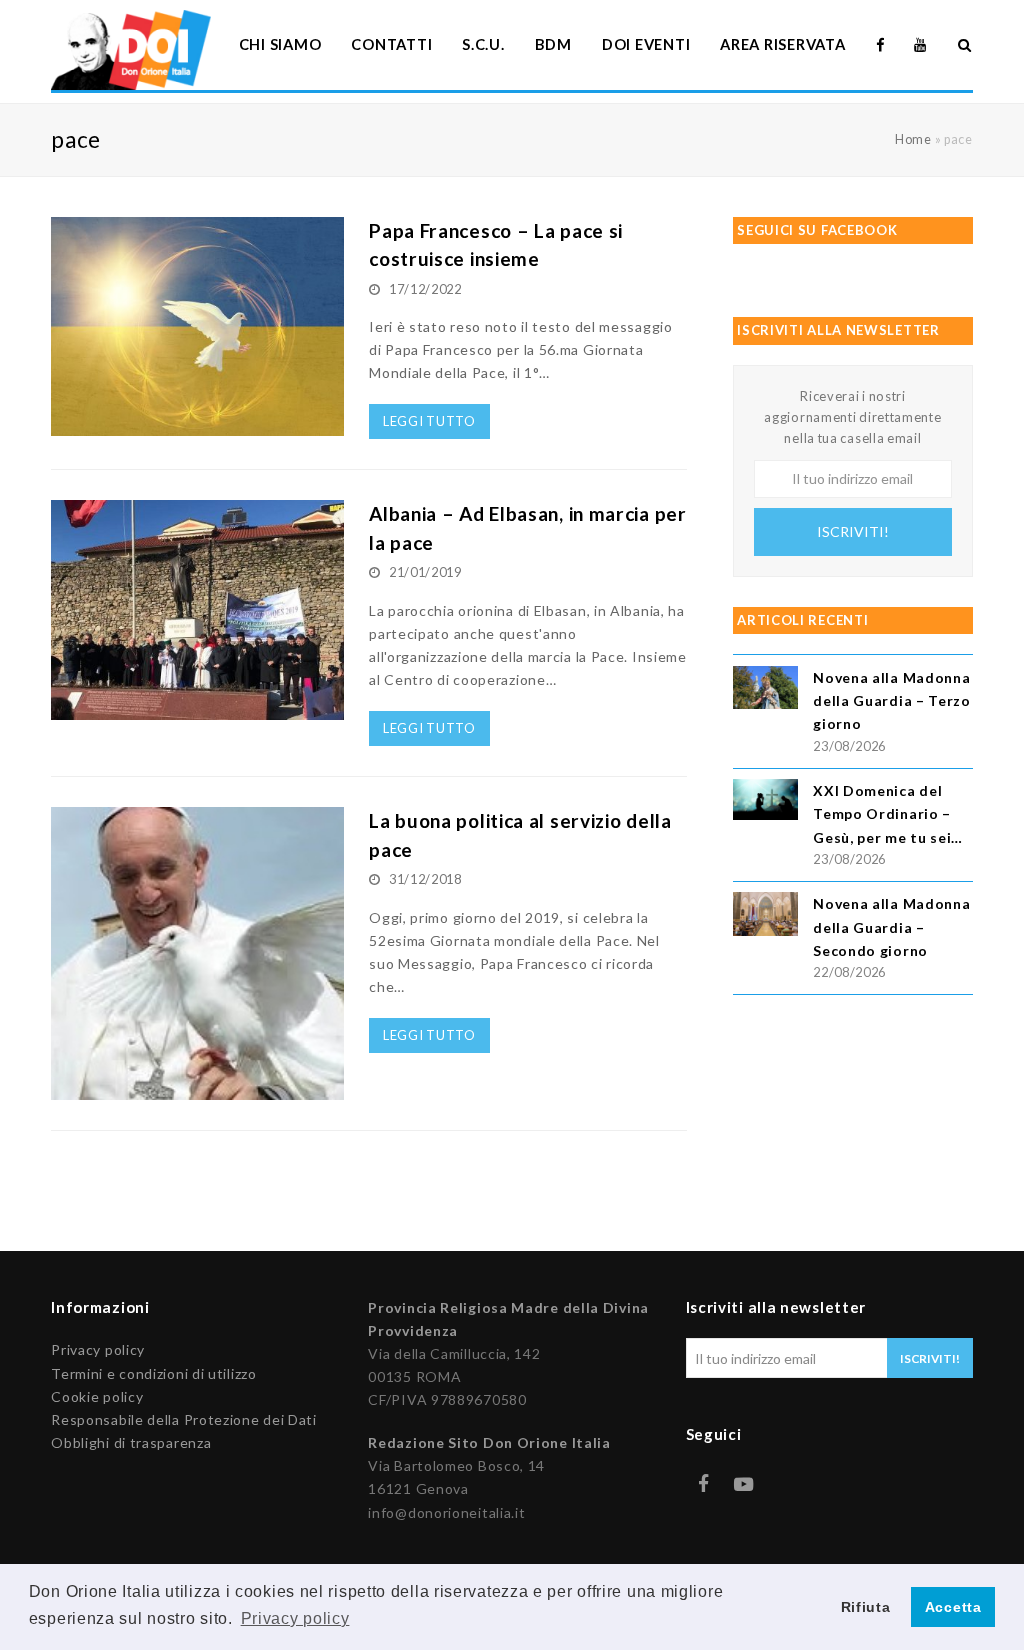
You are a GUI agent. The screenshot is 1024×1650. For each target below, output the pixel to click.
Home (913, 139)
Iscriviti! (853, 531)
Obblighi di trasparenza (131, 1442)
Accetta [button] (953, 1607)
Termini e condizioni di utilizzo (153, 1373)
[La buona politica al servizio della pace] (197, 1088)
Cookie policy (97, 1396)
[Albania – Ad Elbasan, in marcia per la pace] (197, 708)
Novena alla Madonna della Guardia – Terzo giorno (892, 700)
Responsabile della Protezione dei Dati (184, 1419)
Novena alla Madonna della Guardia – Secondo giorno (891, 926)
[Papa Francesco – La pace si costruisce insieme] (197, 424)
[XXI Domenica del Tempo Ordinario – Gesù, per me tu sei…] (765, 802)
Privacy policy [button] (295, 1618)
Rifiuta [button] (866, 1607)
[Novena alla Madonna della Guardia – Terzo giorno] (765, 690)
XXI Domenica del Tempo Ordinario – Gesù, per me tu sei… (888, 813)
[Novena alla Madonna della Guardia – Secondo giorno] (765, 916)
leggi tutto (429, 421)
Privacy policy (98, 1349)
